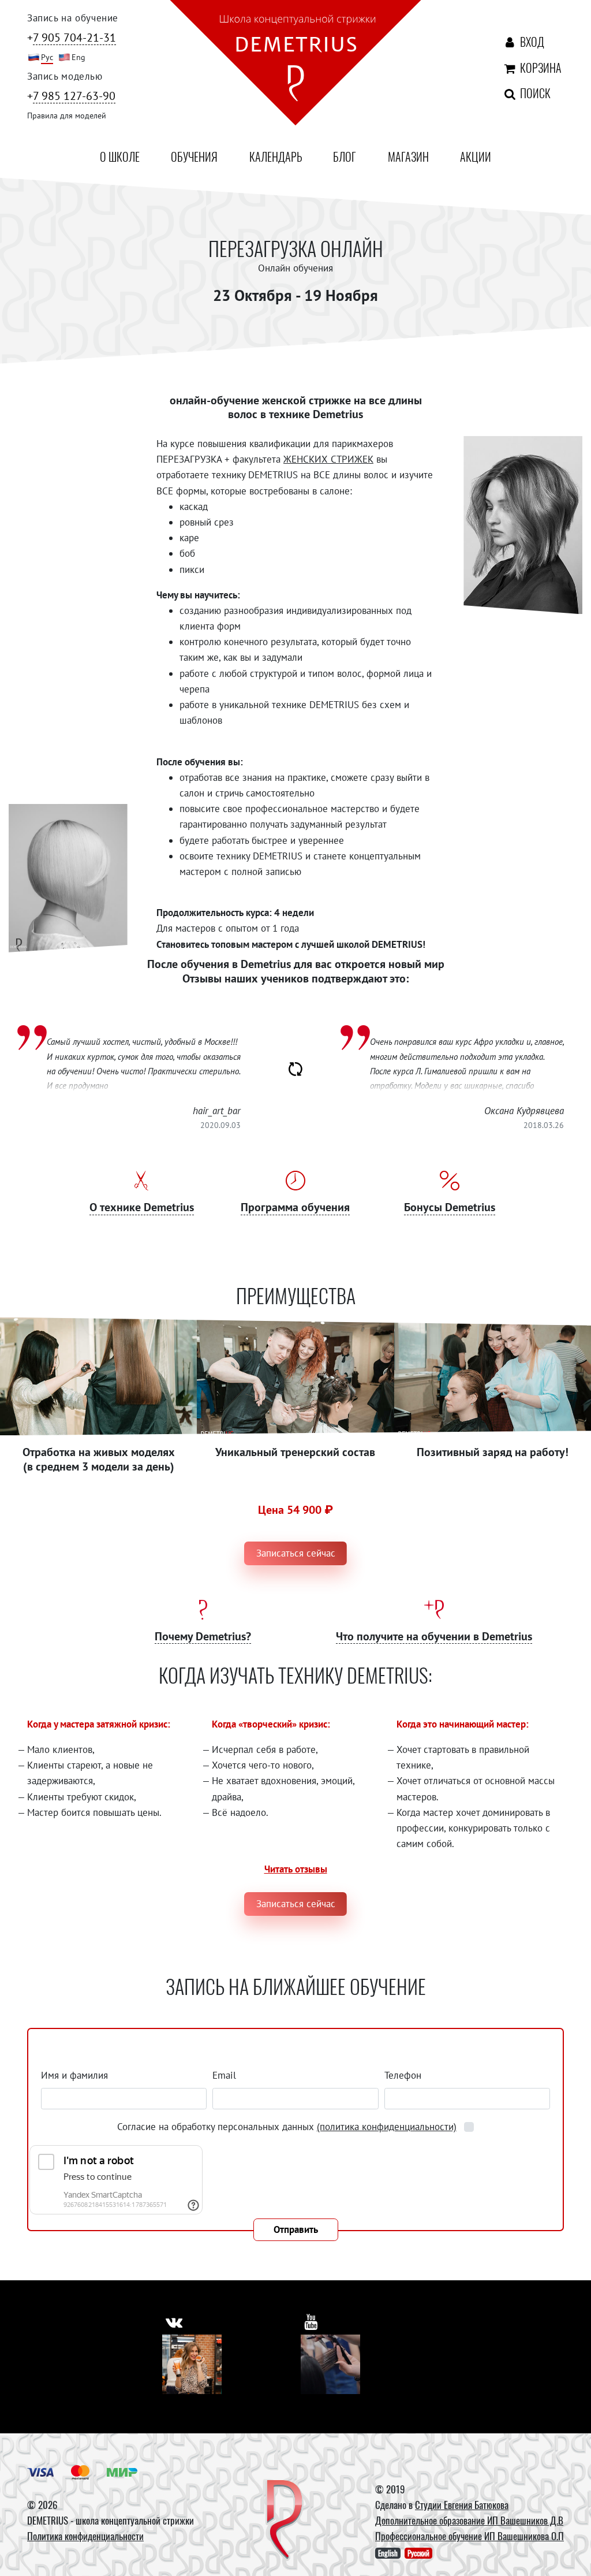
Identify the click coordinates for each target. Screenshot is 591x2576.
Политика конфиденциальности (85, 2536)
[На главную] (295, 65)
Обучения (194, 157)
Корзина (526, 68)
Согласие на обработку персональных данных (287, 2127)
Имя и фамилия (74, 2075)
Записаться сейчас (296, 1553)
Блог (345, 157)
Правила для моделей (67, 116)
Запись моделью (65, 76)
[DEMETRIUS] (285, 2521)
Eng (78, 57)
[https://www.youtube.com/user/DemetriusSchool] (311, 2322)
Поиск (523, 93)
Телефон (403, 2075)
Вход (529, 42)
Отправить (296, 2229)
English (388, 2553)
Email (224, 2075)
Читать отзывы (296, 1869)
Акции (476, 157)
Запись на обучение (73, 18)
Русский (418, 2553)
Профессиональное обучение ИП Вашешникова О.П (470, 2536)
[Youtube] (330, 2364)
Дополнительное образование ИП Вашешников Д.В (469, 2520)
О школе (120, 157)
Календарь (276, 157)
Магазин (408, 157)
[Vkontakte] (192, 2364)
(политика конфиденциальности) (387, 2127)
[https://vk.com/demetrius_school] (174, 2322)
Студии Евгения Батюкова (462, 2505)
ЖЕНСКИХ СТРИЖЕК (328, 459)
